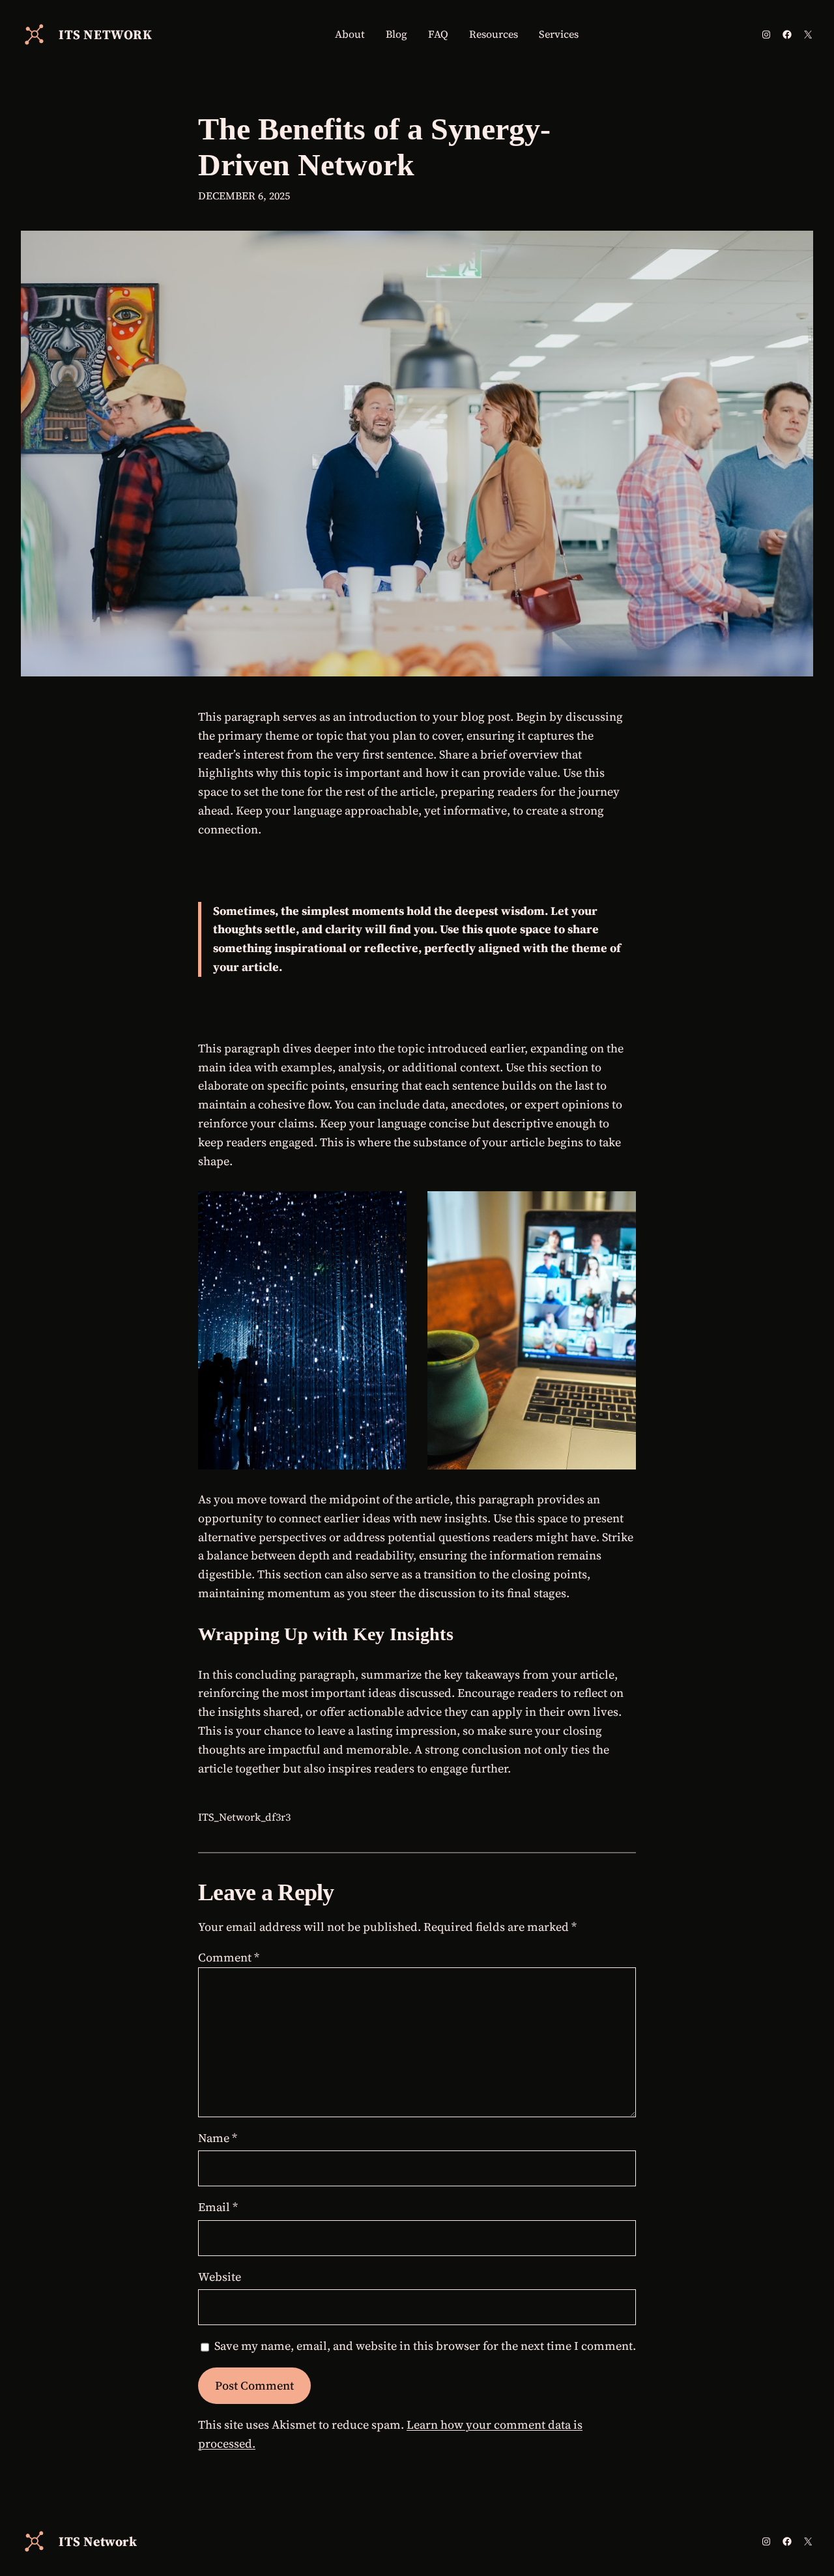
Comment (229, 1957)
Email (218, 2207)
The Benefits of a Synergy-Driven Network (374, 147)
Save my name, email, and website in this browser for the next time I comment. (425, 2346)
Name (218, 2138)
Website (220, 2277)
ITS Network (106, 35)
